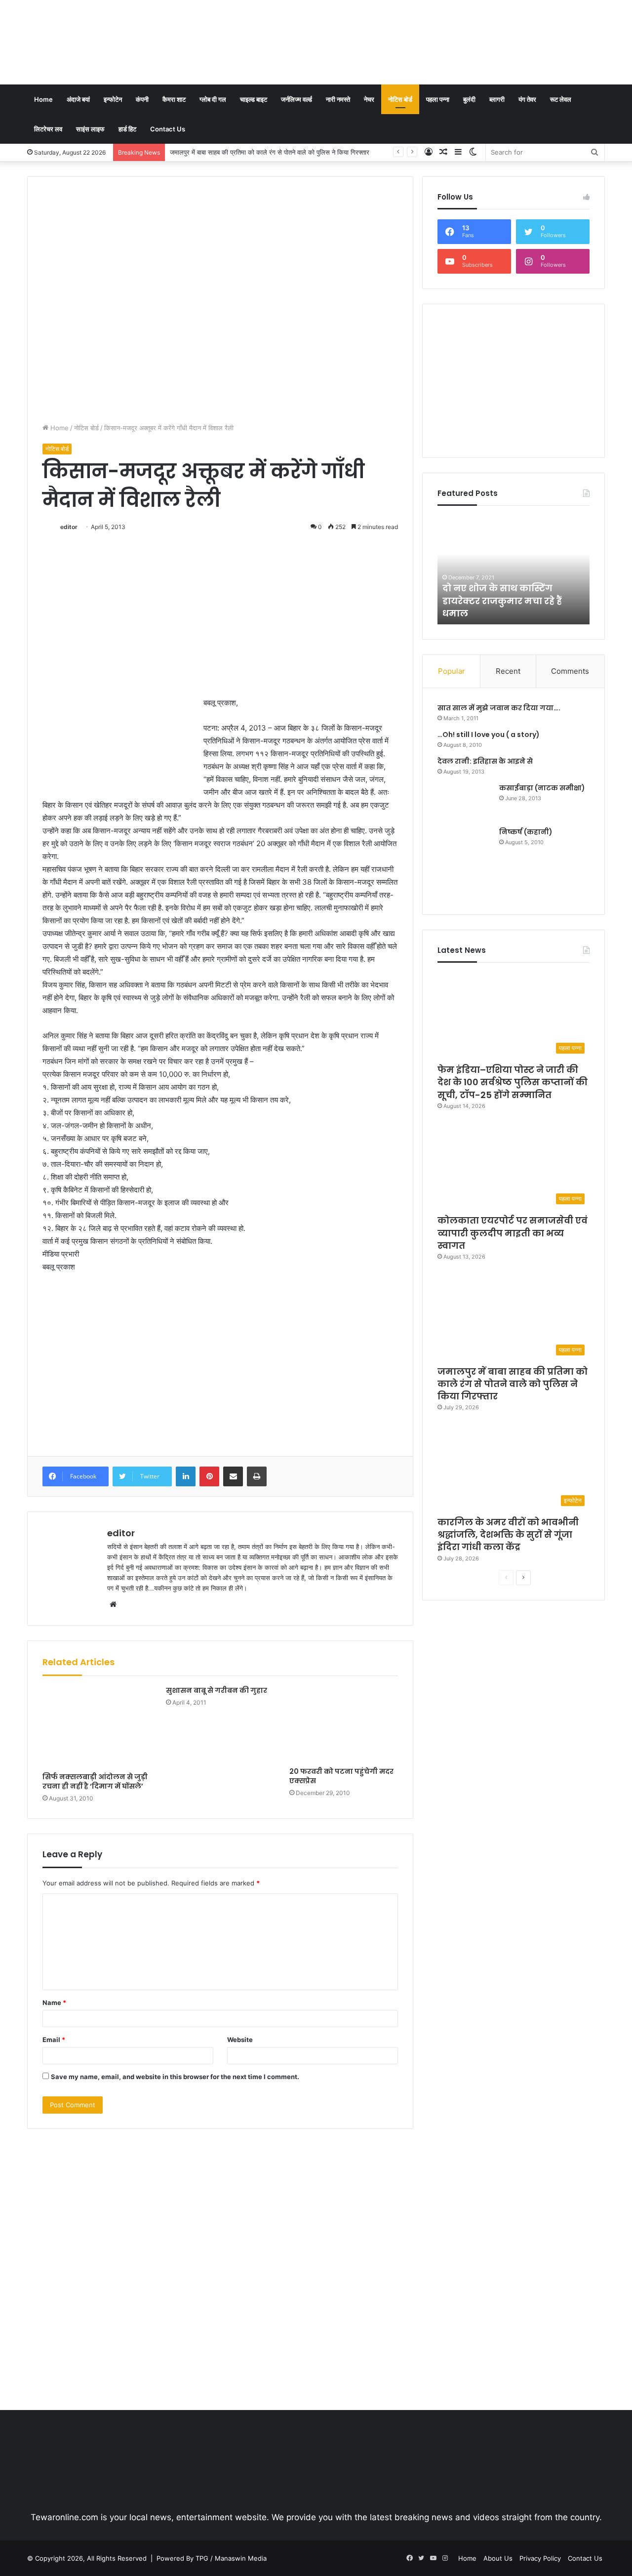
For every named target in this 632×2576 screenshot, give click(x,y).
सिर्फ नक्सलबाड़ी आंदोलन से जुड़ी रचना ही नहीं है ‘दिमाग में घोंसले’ (95, 1781)
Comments (570, 671)
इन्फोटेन (113, 99)
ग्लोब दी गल (213, 99)
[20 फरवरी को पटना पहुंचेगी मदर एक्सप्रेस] (344, 1724)
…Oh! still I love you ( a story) (489, 735)
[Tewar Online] (101, 42)
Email (54, 2040)
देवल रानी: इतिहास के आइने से (485, 761)
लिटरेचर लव (48, 129)
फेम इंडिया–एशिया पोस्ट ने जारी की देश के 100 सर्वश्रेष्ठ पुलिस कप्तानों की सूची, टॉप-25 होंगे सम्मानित (513, 1082)
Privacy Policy (540, 2558)
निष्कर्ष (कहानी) (526, 832)
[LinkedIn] (186, 1476)
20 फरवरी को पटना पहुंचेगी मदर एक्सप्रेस (341, 1776)
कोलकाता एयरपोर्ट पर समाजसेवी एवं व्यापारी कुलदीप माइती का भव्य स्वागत (513, 1233)
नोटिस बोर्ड (400, 99)
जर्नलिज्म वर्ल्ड (296, 99)
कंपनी (142, 99)
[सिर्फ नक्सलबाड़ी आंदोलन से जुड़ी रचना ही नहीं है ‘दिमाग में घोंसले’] (97, 1727)
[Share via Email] (233, 1476)
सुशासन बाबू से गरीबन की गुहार (217, 1690)
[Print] (257, 1476)
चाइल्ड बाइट (254, 99)
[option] (513, 570)
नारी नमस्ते (338, 99)
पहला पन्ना (438, 99)
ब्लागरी (497, 99)
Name (54, 2003)
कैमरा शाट (174, 99)
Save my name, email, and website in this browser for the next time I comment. (175, 2077)
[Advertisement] (415, 32)
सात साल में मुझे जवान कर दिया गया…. (499, 708)
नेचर (369, 99)
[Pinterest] (209, 1476)
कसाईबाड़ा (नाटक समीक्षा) (542, 788)
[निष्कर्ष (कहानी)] (465, 863)
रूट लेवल (561, 99)
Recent (508, 671)
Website (240, 2040)
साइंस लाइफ (90, 129)
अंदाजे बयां (78, 99)
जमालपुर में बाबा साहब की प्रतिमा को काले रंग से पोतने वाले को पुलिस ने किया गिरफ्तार (513, 1384)
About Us (498, 2558)
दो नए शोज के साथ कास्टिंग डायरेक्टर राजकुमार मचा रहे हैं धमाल (502, 600)
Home (43, 99)
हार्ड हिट (127, 129)
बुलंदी (469, 99)
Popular (452, 671)
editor (69, 527)
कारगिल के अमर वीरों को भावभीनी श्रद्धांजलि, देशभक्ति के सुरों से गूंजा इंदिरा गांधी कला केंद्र (277, 152)
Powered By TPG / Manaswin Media (212, 2558)
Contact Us (168, 129)
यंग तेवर (527, 99)
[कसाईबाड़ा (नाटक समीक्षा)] (465, 801)
